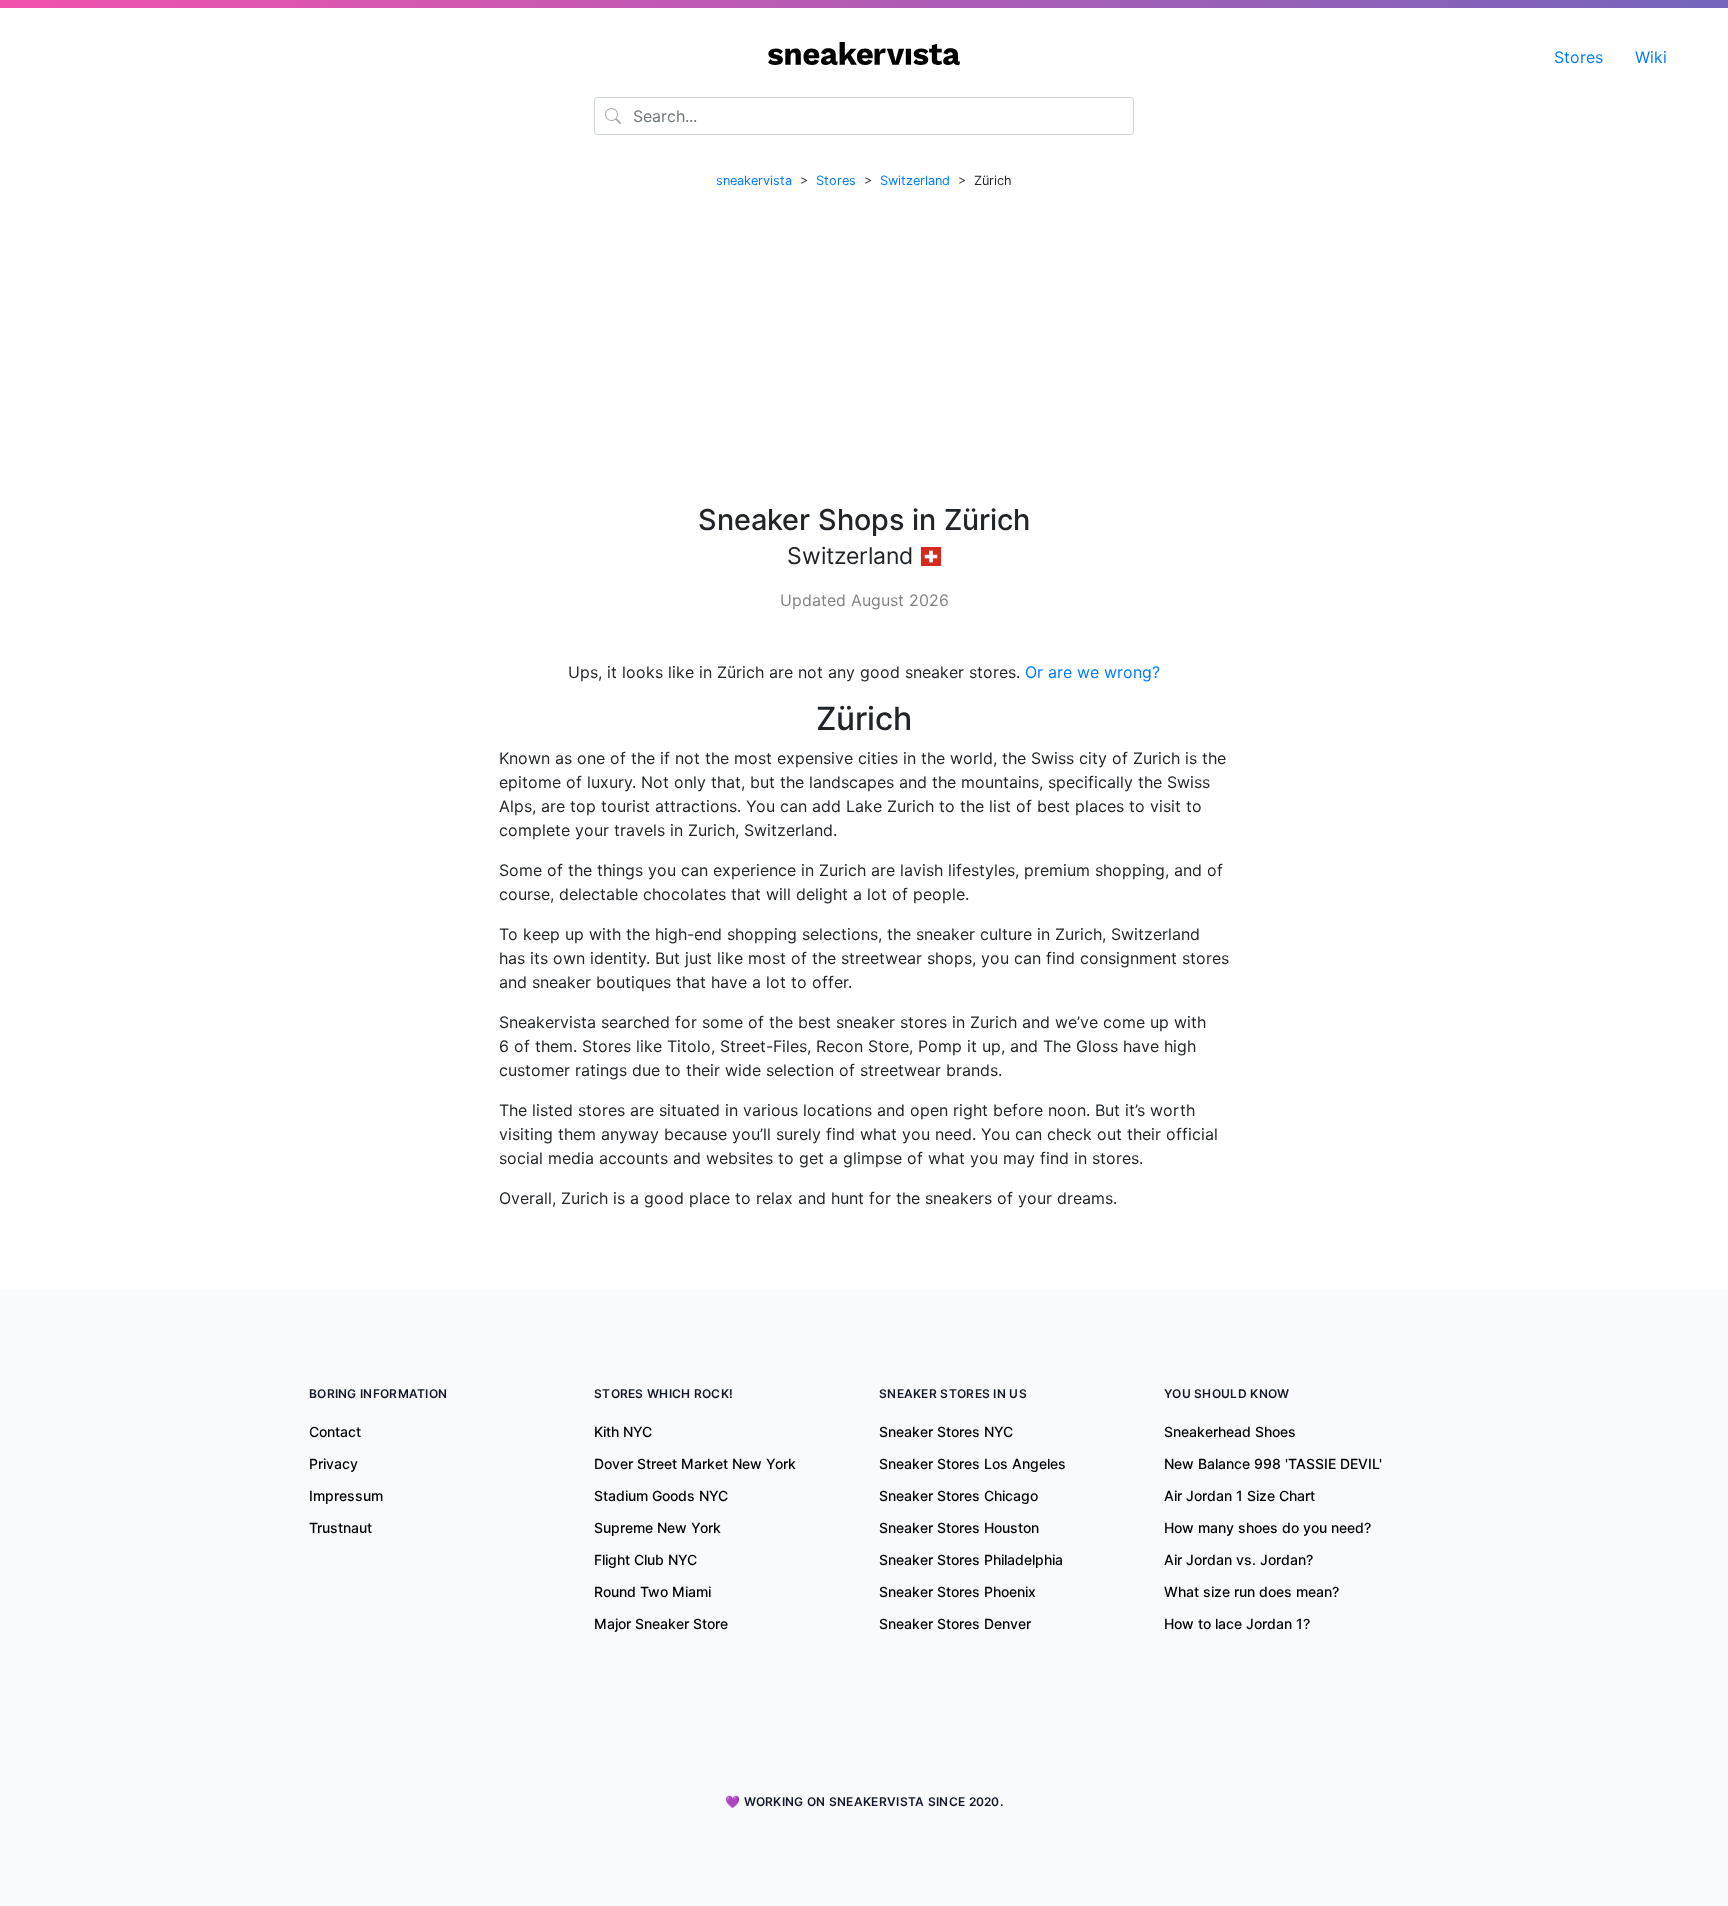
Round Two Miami (652, 1591)
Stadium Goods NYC (661, 1495)
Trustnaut (340, 1527)
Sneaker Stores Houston (959, 1527)
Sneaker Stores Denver (955, 1623)
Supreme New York (657, 1527)
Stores (1578, 57)
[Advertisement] (864, 347)
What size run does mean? (1251, 1591)
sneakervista (754, 180)
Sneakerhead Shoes (1230, 1431)
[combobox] (864, 116)
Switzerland (915, 180)
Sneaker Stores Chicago (958, 1495)
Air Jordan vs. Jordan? (1238, 1559)
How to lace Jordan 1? (1237, 1623)
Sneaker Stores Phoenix (957, 1591)
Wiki (1651, 57)
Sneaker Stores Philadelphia (971, 1559)
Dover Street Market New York (695, 1463)
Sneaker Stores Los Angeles (972, 1463)
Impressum (346, 1495)
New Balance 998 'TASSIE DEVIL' (1273, 1463)
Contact (335, 1431)
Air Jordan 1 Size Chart (1239, 1495)
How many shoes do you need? (1267, 1527)
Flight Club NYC (645, 1559)
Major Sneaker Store (661, 1623)
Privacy (333, 1463)
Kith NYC (623, 1431)
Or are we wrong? (1092, 672)
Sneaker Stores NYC (946, 1431)
